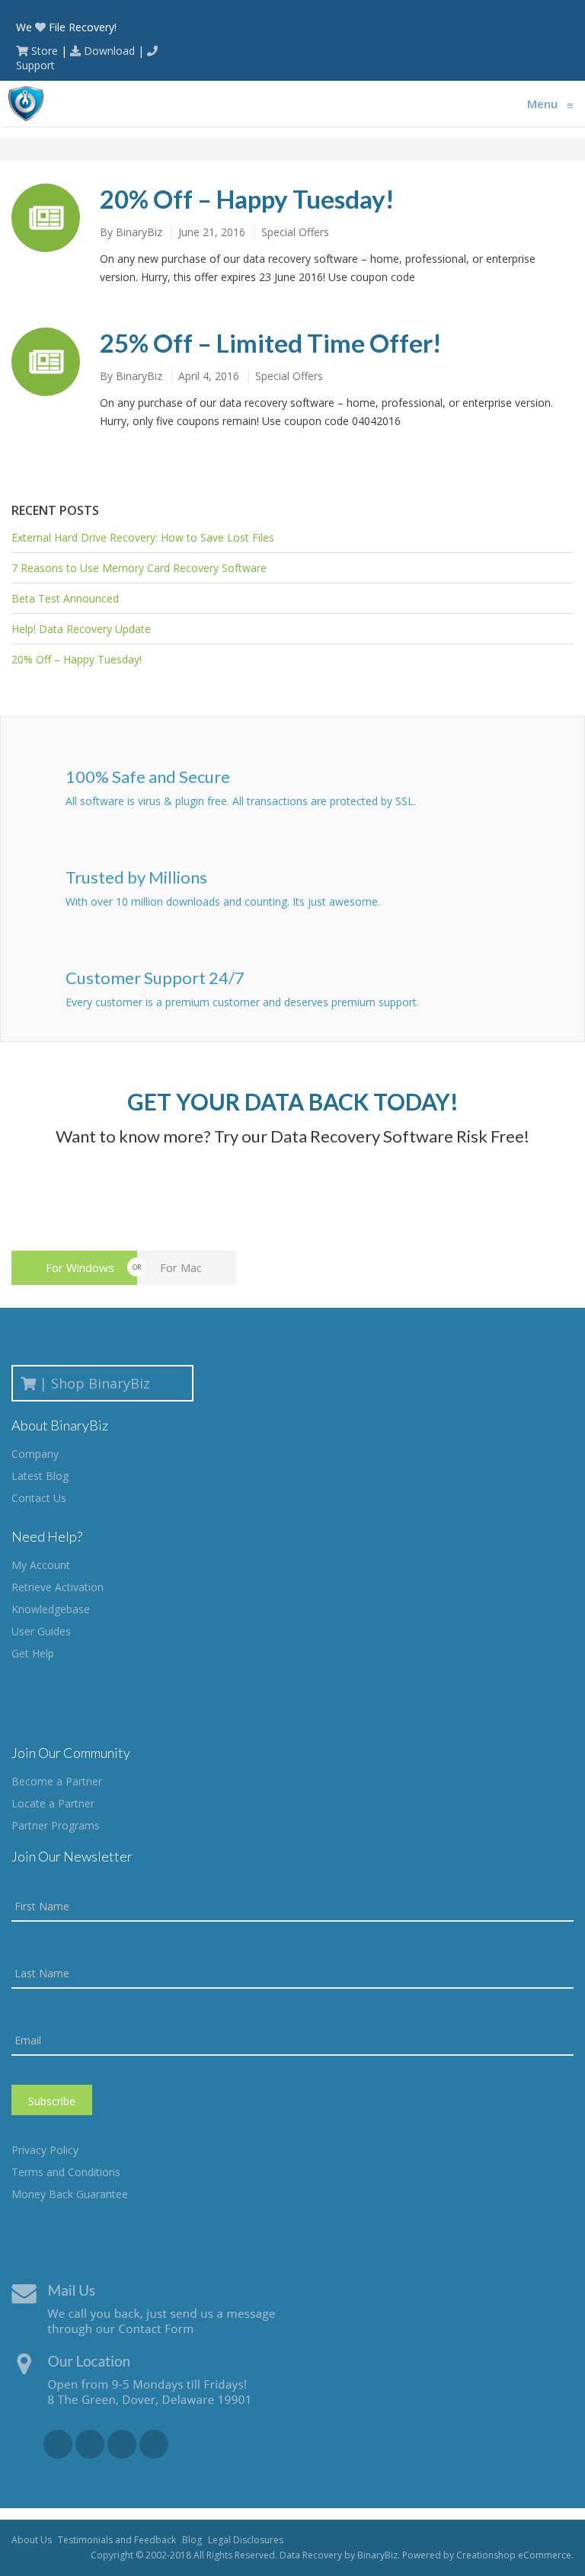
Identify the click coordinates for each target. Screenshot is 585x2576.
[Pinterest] (154, 2444)
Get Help (33, 1653)
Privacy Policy (45, 2150)
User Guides (41, 1631)
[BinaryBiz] (26, 104)
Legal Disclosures (246, 2540)
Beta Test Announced (65, 598)
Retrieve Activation (58, 1587)
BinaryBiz (139, 232)
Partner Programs (56, 1825)
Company (35, 1454)
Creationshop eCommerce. (515, 2555)
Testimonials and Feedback (117, 2540)
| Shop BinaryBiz (99, 1383)
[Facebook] (58, 2444)
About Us (32, 2540)
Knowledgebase (51, 1609)
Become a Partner (57, 1781)
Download (109, 51)
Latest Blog (40, 1476)
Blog (192, 2540)
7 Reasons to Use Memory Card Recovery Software (139, 568)
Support (35, 65)
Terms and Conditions (66, 2172)
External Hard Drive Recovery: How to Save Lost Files (143, 537)
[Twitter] (122, 2444)
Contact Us (39, 1498)
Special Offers (295, 232)
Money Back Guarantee (70, 2194)
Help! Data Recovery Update (81, 629)
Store (45, 51)
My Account (41, 1565)
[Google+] (90, 2444)
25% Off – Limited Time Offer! (271, 343)
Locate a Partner (53, 1803)
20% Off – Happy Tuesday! (247, 199)
